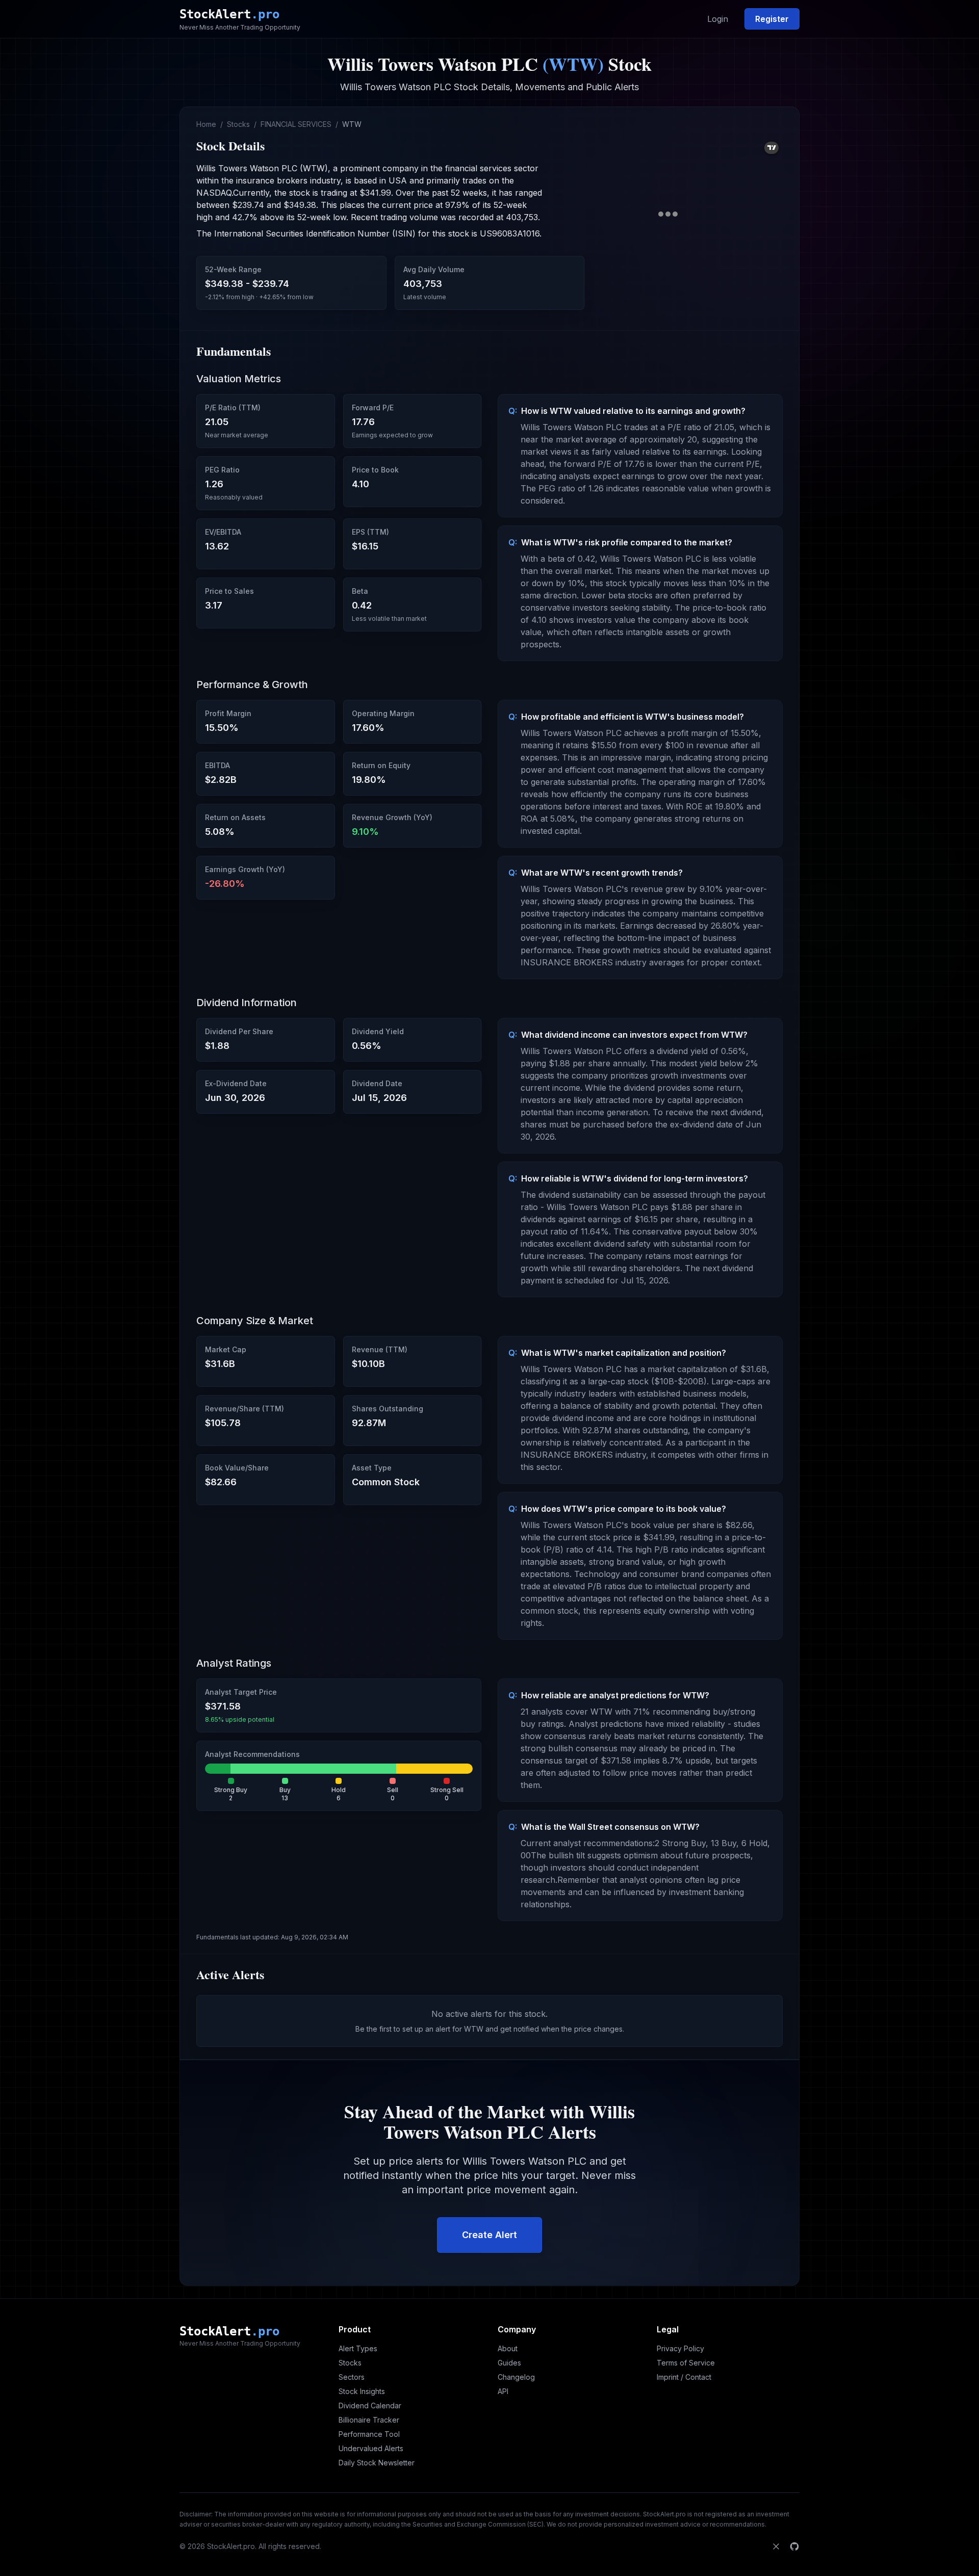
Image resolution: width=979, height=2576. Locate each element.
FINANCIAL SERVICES (296, 124)
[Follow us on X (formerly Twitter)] (776, 2546)
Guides (509, 2363)
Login (718, 19)
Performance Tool (369, 2434)
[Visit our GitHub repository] (794, 2546)
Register (772, 19)
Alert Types (358, 2348)
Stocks (238, 124)
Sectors (352, 2377)
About (508, 2348)
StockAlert (229, 14)
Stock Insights (362, 2391)
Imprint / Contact (684, 2377)
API (503, 2391)
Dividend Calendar (370, 2406)
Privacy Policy (680, 2348)
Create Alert (489, 2235)
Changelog (516, 2377)
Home (206, 124)
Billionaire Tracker (369, 2420)
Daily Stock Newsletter (377, 2463)
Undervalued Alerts (371, 2448)
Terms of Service (686, 2363)
